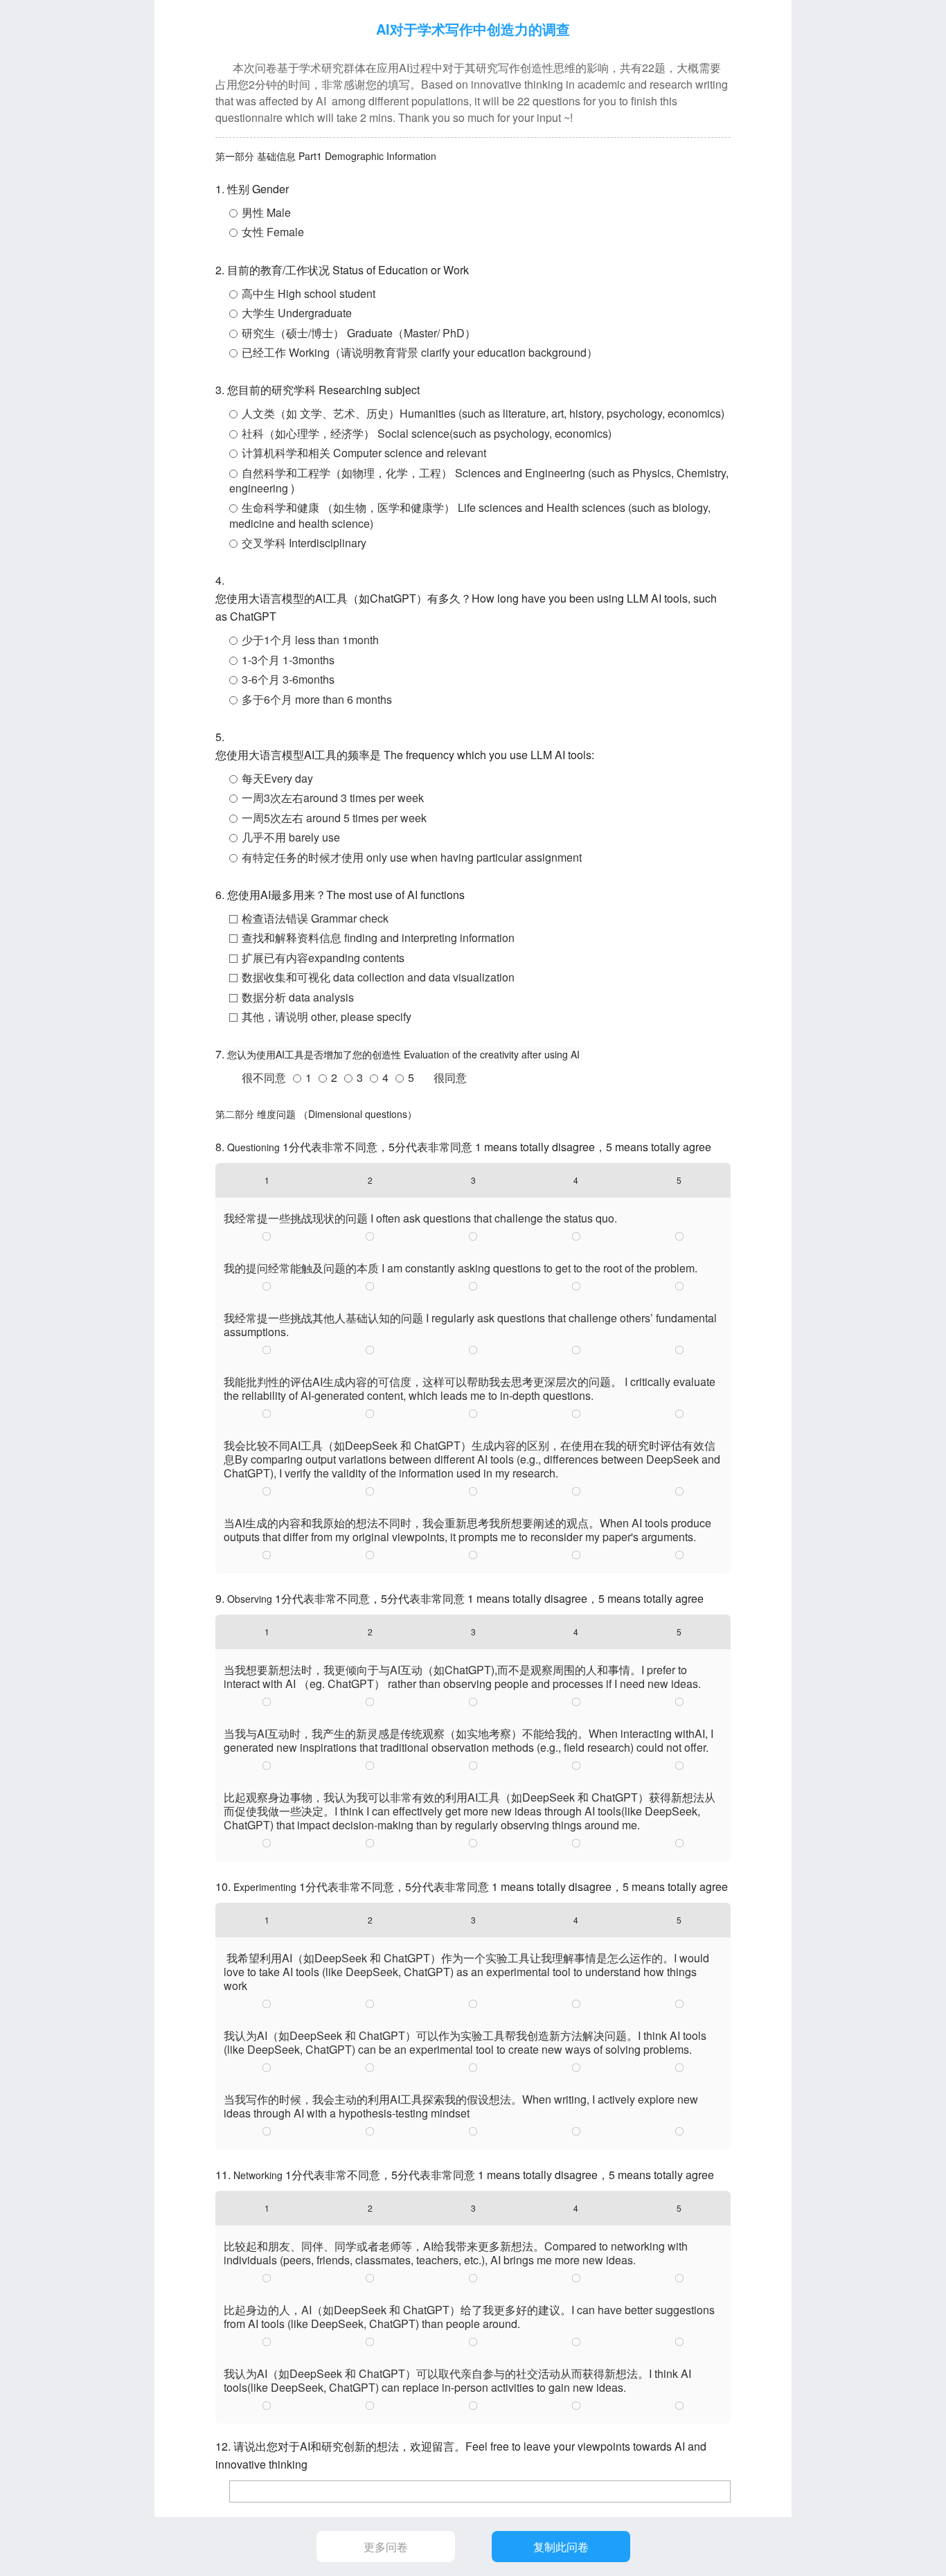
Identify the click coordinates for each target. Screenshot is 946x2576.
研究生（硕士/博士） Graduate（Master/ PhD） (359, 333)
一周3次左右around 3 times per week (333, 798)
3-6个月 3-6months (288, 679)
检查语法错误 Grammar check (315, 918)
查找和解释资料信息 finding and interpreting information (378, 938)
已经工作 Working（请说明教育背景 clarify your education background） (420, 352)
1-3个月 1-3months (288, 660)
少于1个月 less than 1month (310, 640)
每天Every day (277, 778)
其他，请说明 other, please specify (327, 1016)
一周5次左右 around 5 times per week (334, 818)
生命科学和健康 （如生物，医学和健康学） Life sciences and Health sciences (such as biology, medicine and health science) (470, 515)
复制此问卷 (561, 2547)
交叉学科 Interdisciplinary (304, 543)
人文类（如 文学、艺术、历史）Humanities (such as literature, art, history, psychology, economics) (483, 413)
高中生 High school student (309, 293)
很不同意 (264, 1077)
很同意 (450, 1077)
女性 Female (273, 232)
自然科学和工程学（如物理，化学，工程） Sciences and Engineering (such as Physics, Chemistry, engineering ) (479, 480)
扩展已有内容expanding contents (323, 958)
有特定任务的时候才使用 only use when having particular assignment (412, 857)
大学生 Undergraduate (297, 313)
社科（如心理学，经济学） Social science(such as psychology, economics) (427, 433)
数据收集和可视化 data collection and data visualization (378, 977)
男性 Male (266, 212)
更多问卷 (386, 2547)
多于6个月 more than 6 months (317, 699)
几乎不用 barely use (291, 837)
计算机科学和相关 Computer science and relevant (364, 453)
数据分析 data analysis (298, 997)
